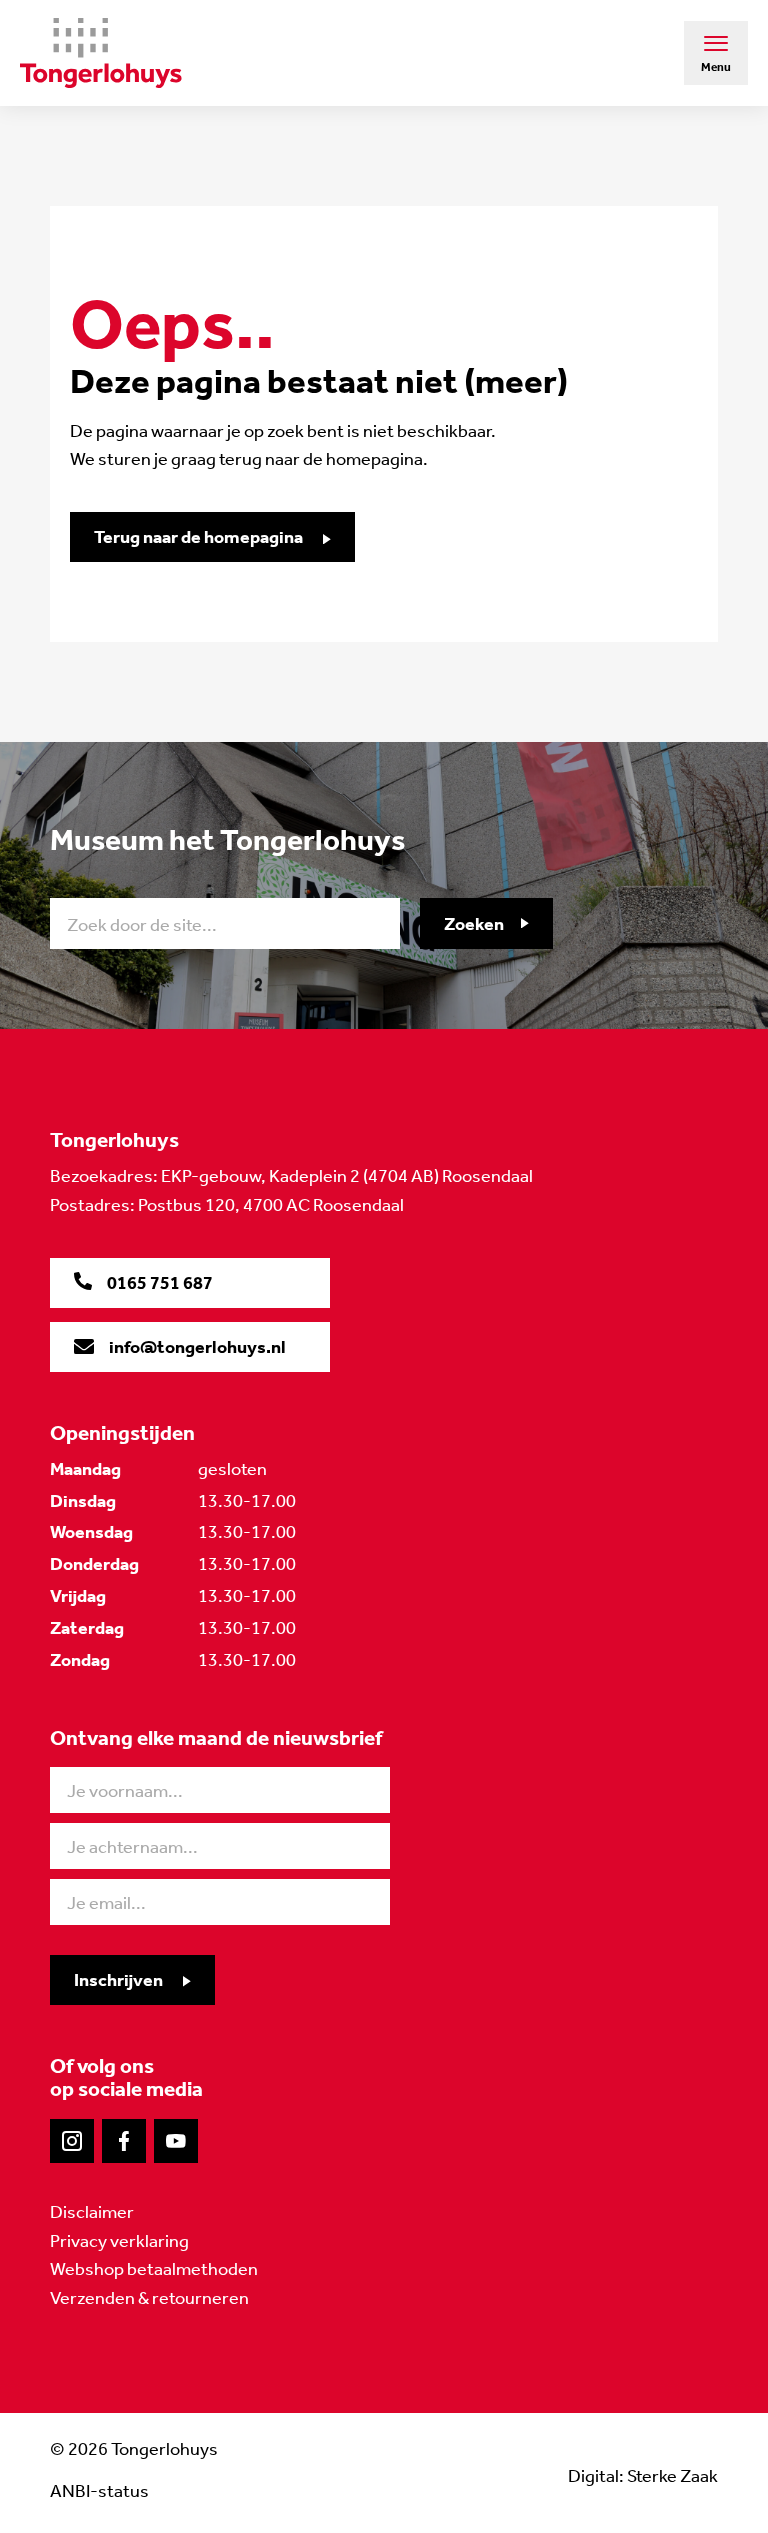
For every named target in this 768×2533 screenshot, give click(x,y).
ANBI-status (99, 2491)
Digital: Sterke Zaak (643, 2476)
